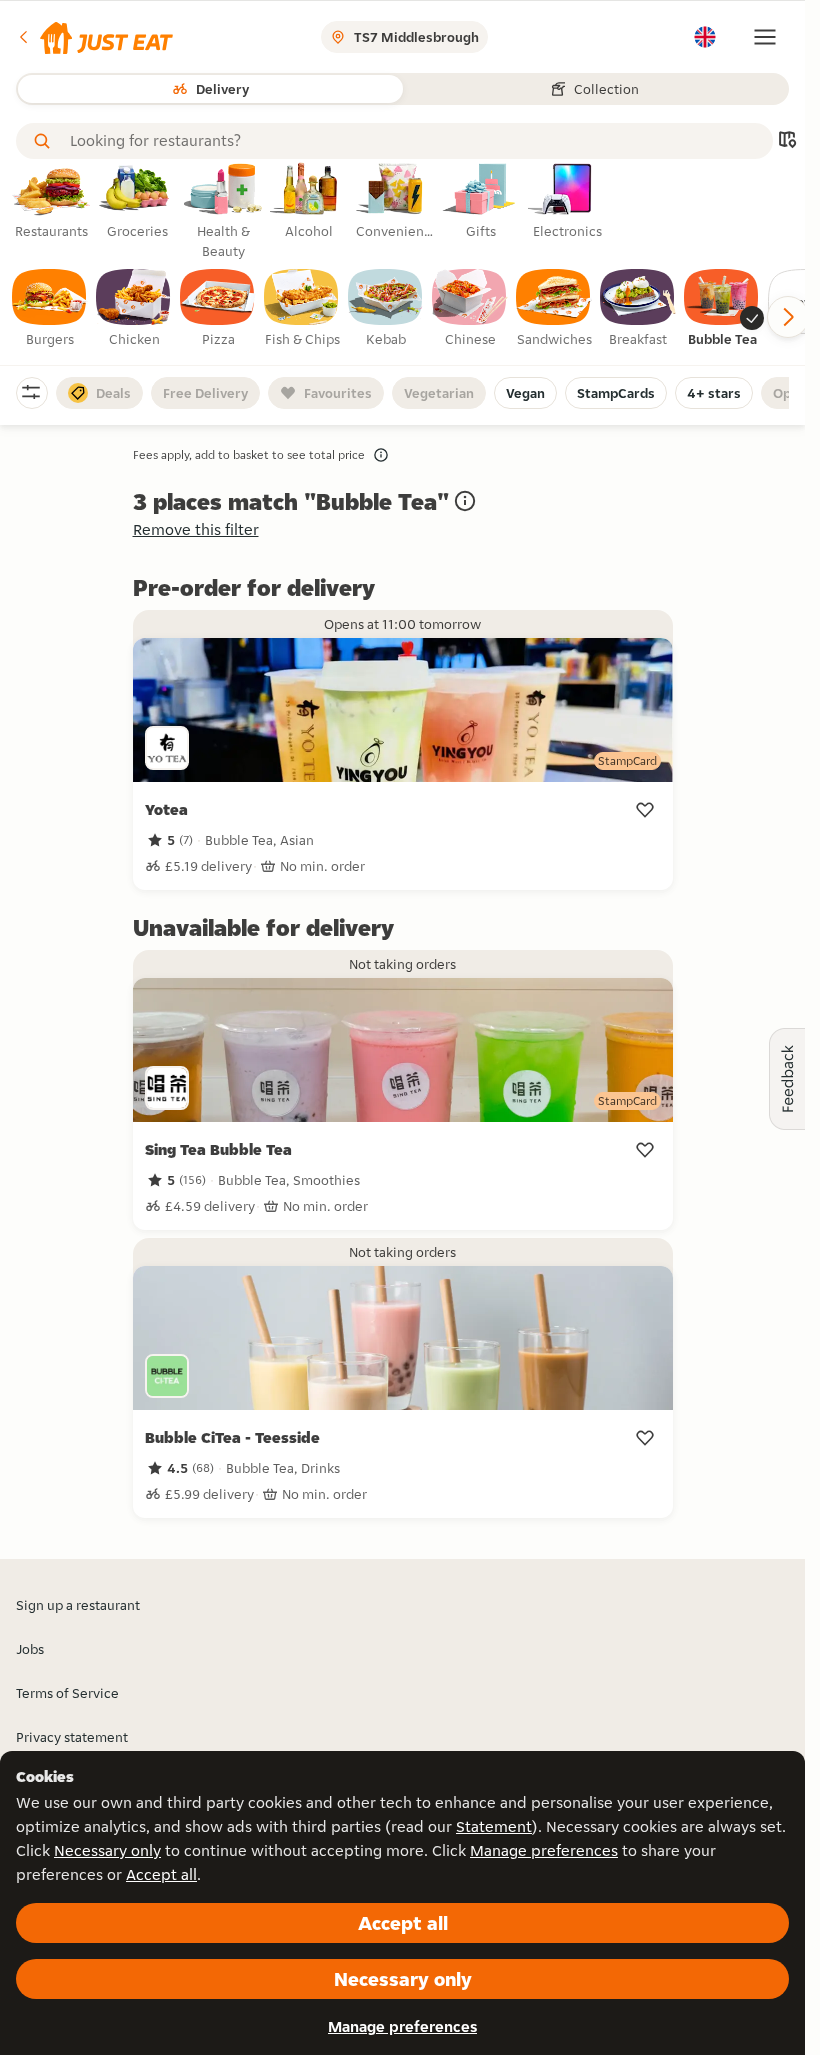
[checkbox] (50, 309)
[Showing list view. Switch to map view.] (787, 141)
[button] (94, 37)
